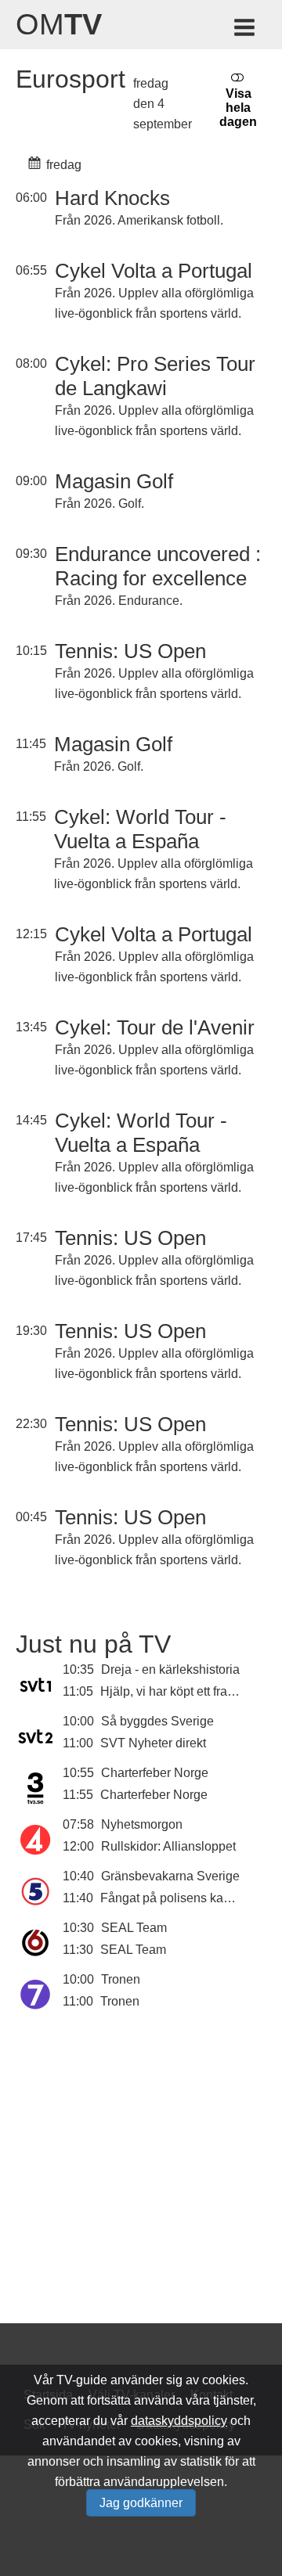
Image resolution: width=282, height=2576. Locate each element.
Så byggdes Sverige (157, 1721)
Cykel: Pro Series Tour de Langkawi (155, 376)
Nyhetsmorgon (142, 1824)
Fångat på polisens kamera (176, 1898)
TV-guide (82, 2380)
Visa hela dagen (238, 108)
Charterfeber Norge (155, 1773)
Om (59, 24)
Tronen (121, 1979)
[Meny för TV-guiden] (246, 30)
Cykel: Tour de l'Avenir (155, 1027)
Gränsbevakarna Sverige (170, 1876)
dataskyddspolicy (179, 2421)
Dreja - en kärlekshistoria (170, 1669)
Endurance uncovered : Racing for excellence (158, 566)
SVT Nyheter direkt (153, 1743)
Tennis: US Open (130, 651)
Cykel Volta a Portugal (154, 271)
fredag (62, 165)
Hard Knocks (112, 198)
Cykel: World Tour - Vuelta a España (140, 829)
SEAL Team (134, 1928)
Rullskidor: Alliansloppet (168, 1846)
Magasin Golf (114, 481)
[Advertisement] (141, 2187)
